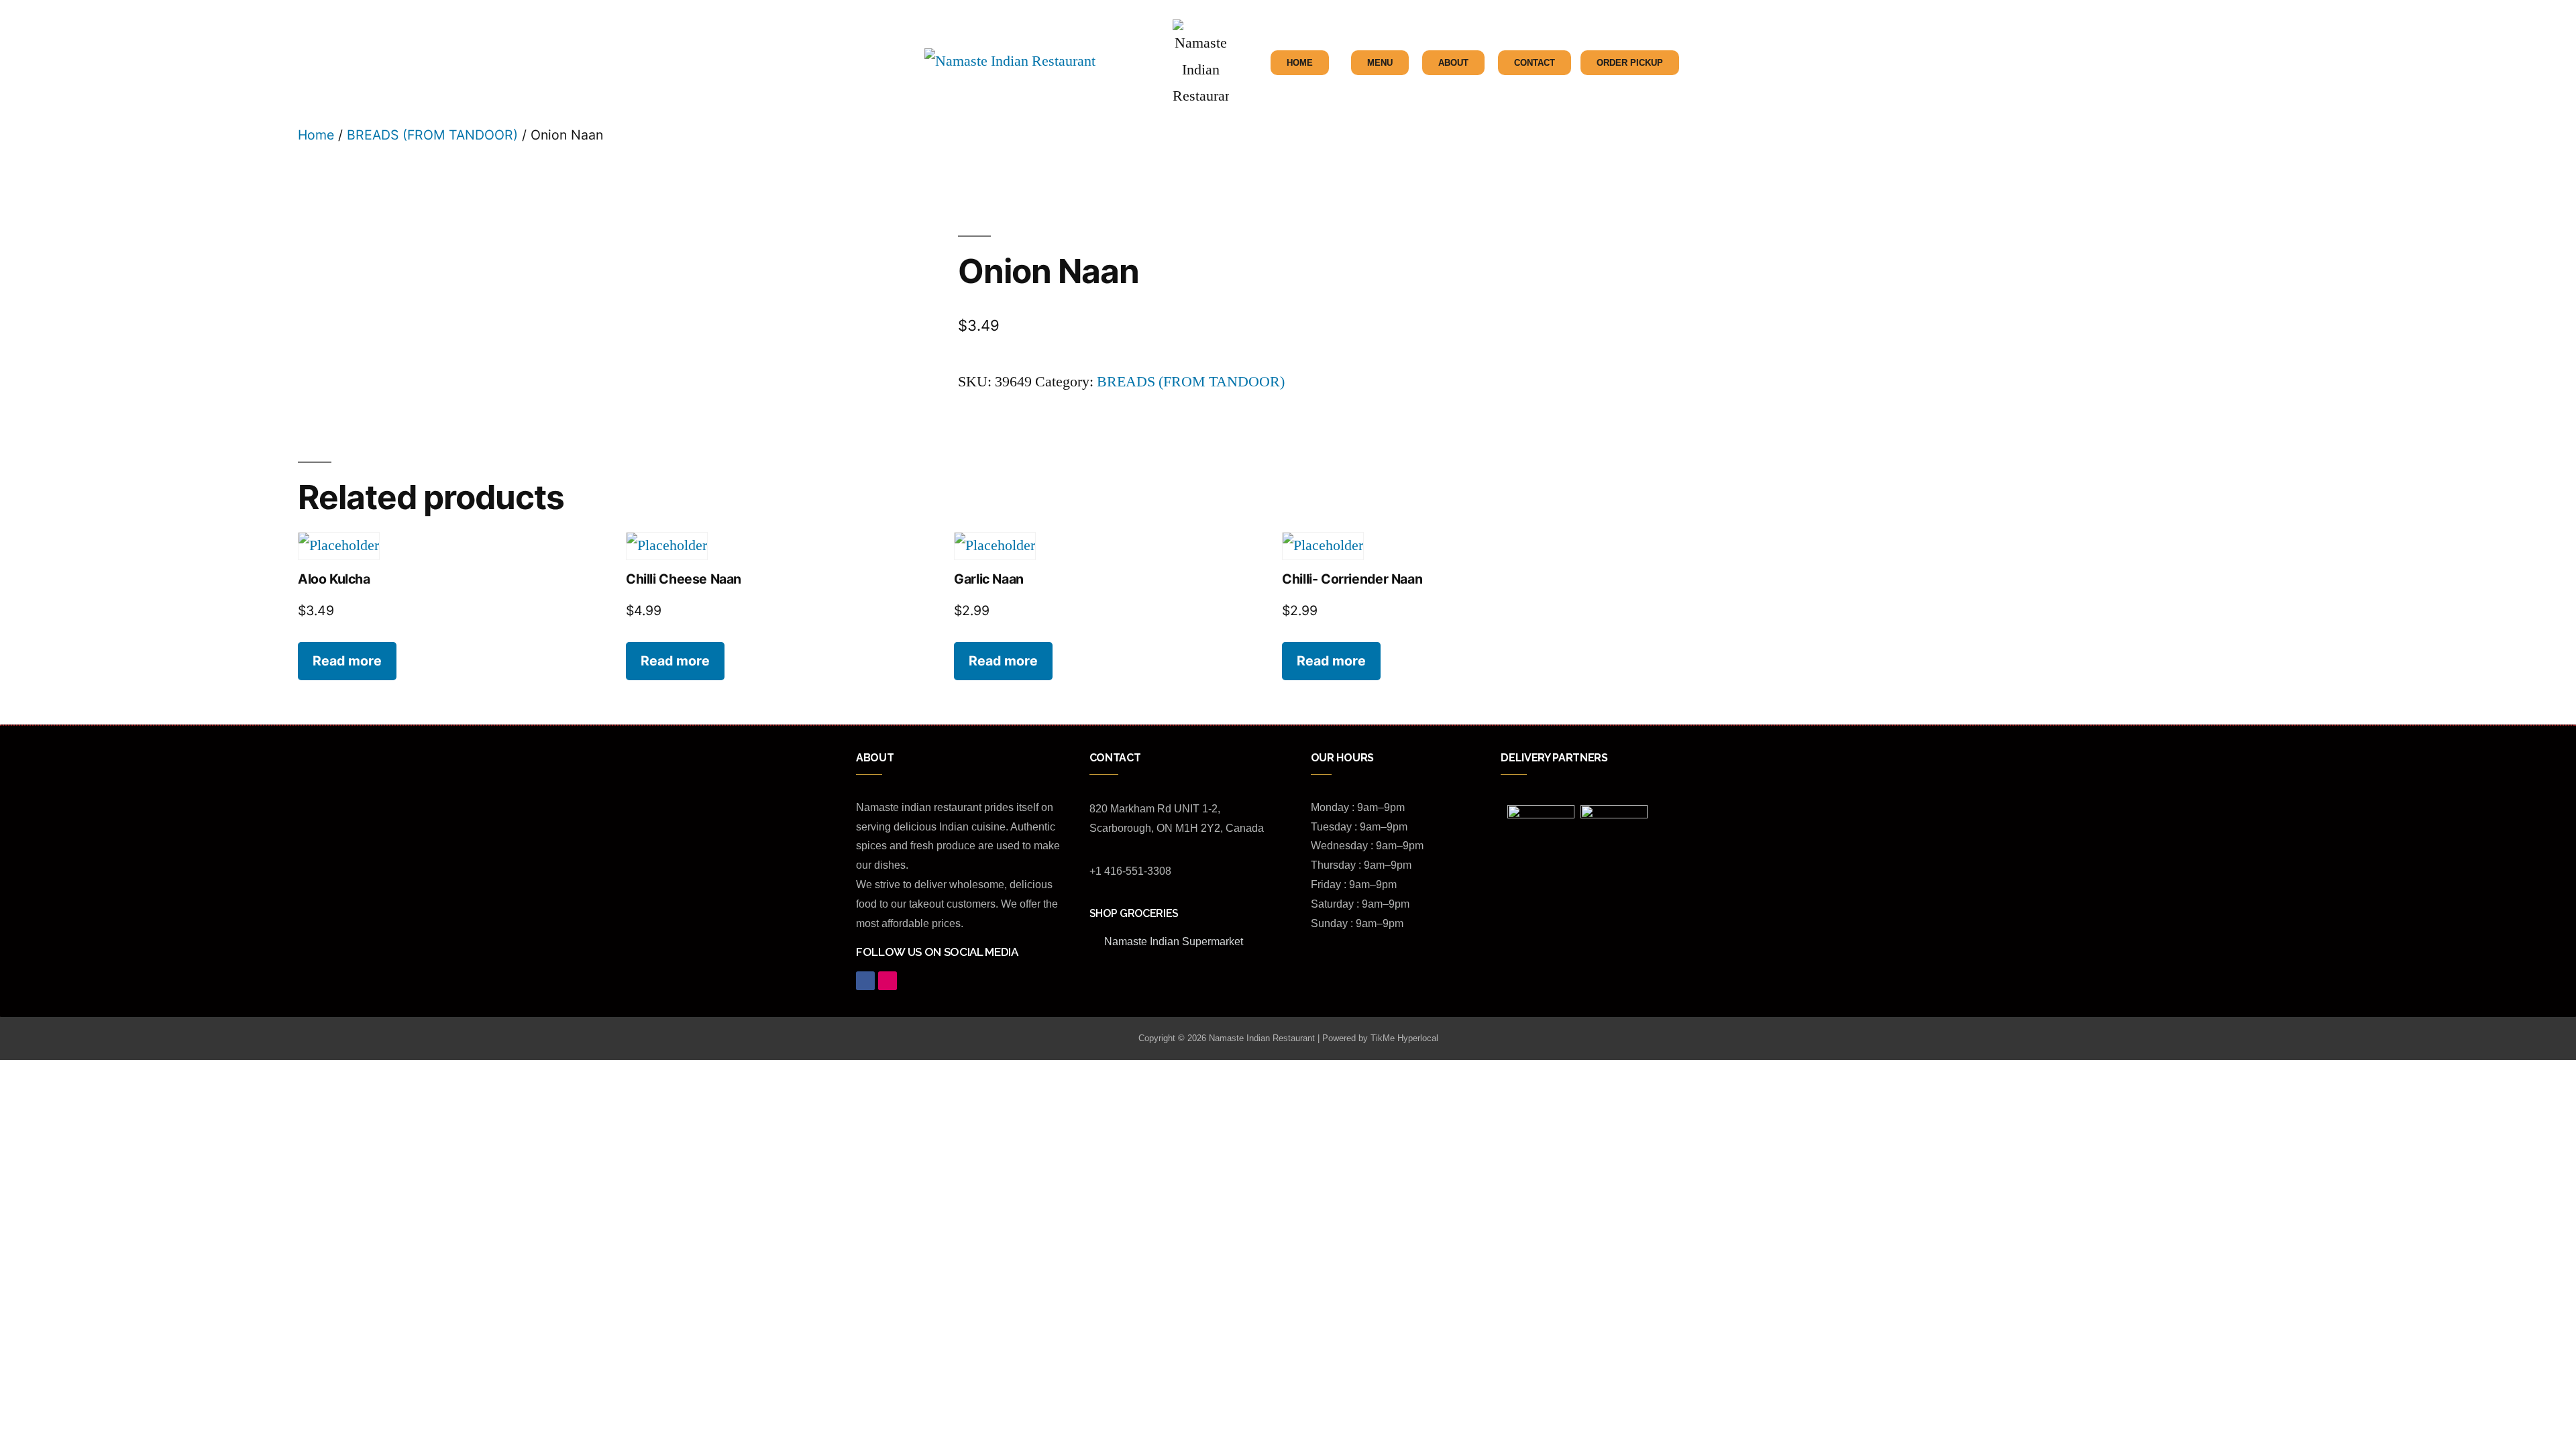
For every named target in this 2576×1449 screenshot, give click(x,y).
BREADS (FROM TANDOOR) (432, 135)
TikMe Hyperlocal (1404, 1038)
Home (316, 135)
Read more (347, 661)
